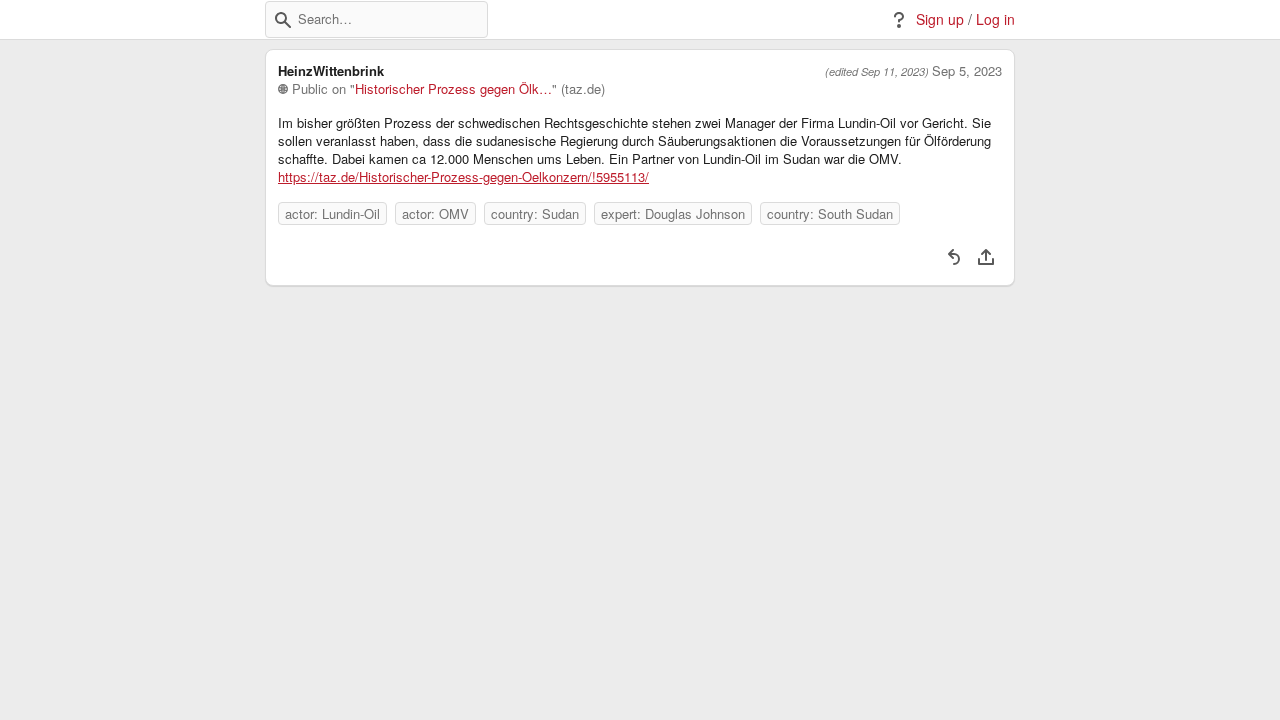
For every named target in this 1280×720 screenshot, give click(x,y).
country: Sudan (535, 213)
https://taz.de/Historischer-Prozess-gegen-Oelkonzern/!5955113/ (463, 177)
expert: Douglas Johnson (673, 213)
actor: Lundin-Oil (332, 213)
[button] (283, 20)
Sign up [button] (940, 19)
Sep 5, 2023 (967, 71)
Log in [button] (995, 19)
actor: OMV (435, 213)
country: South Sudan (830, 213)
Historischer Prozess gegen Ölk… (453, 89)
